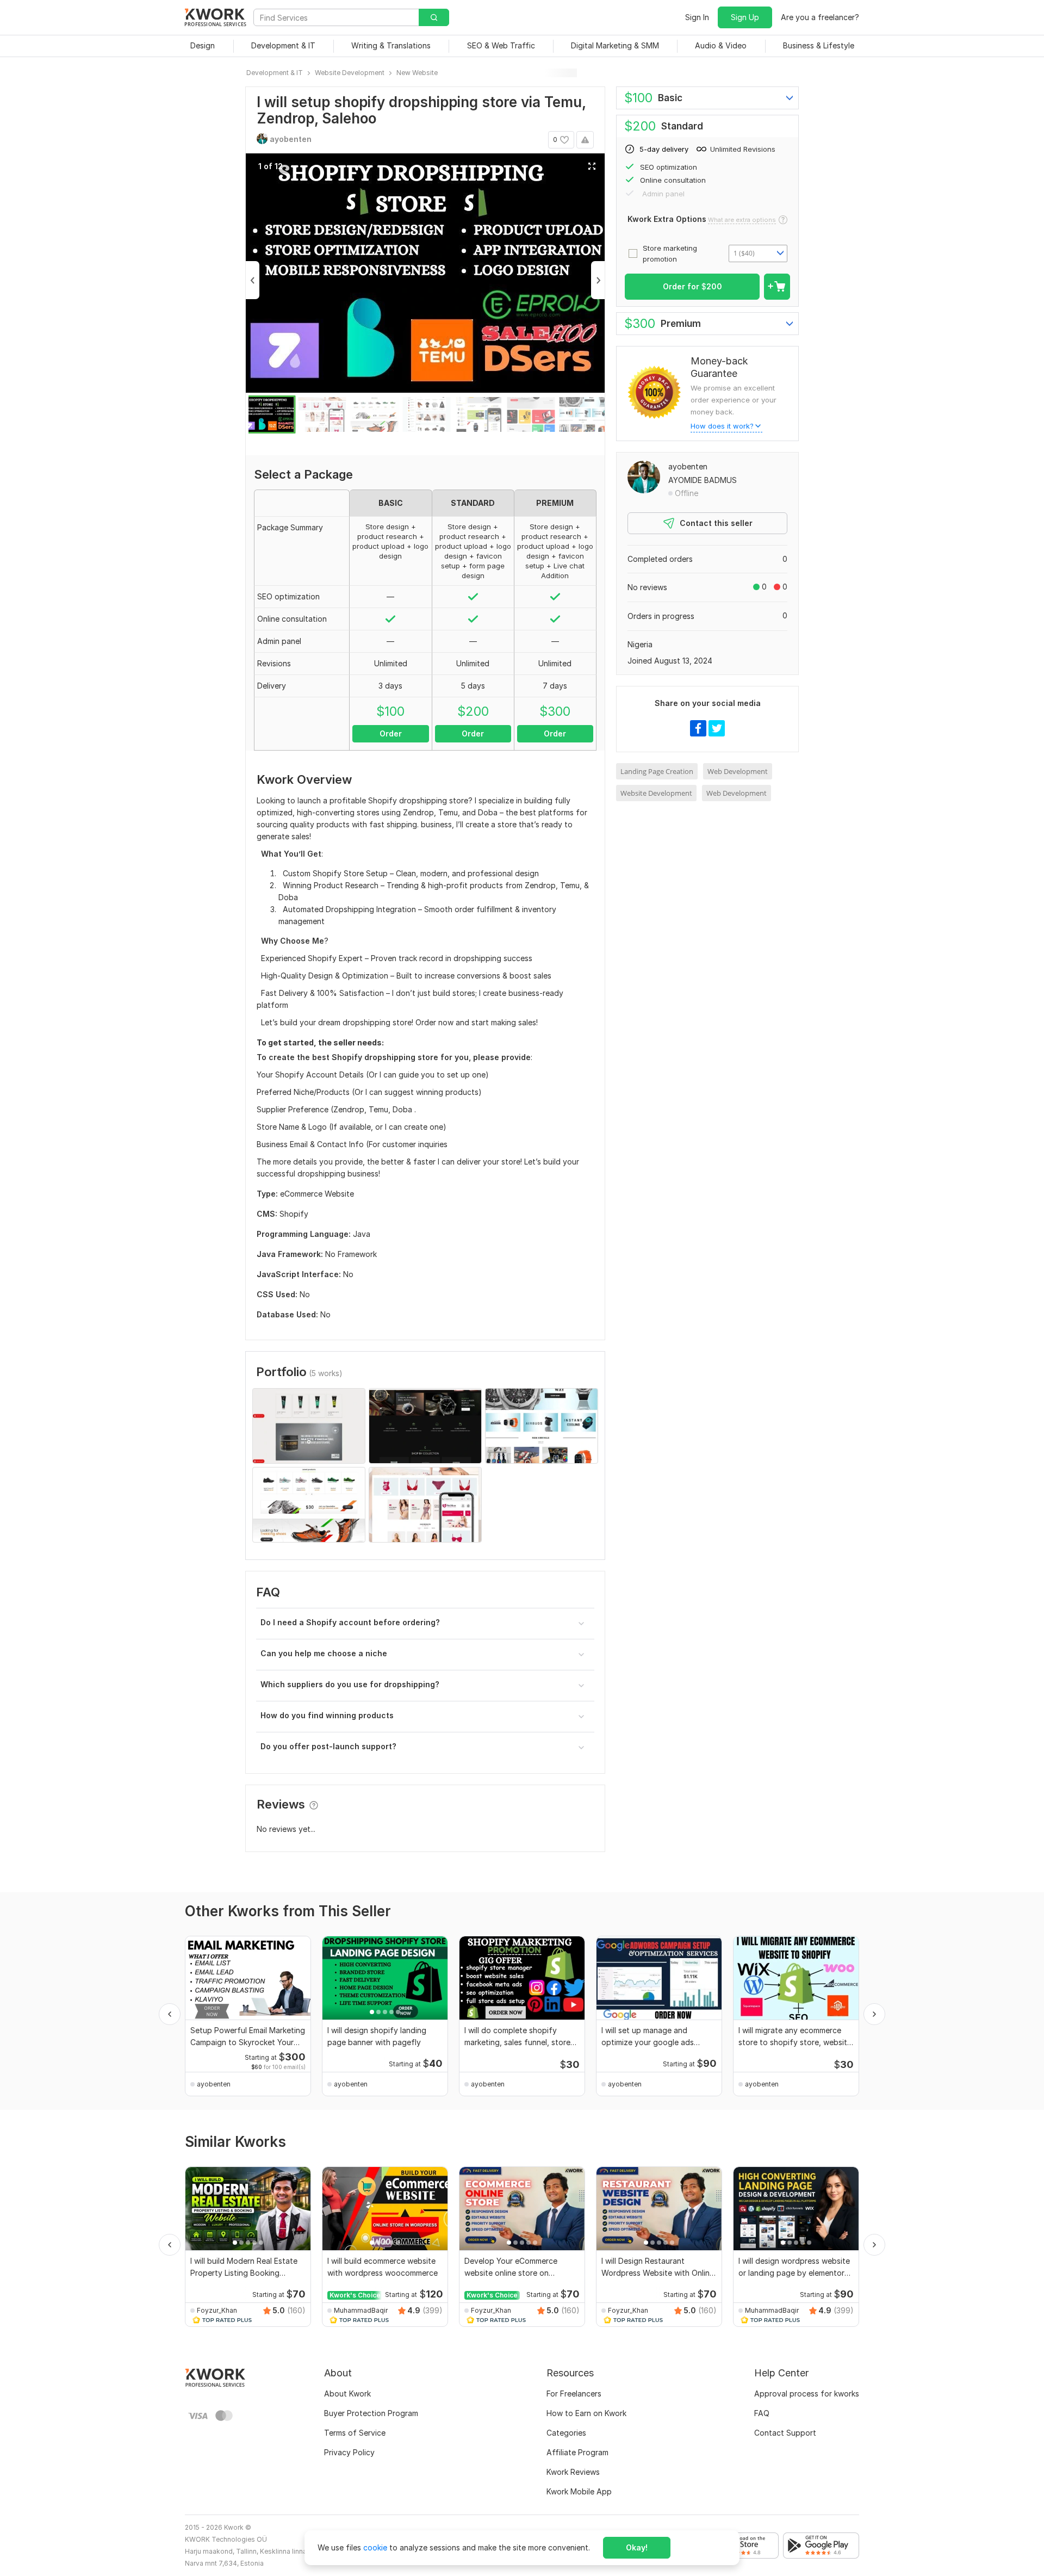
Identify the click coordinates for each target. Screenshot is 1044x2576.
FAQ (762, 2413)
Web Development (738, 771)
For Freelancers (574, 2394)
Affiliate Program (577, 2452)
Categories (566, 2433)
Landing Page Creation (657, 771)
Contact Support (785, 2433)
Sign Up (745, 17)
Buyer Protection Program (371, 2413)
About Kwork (347, 2394)
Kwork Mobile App (579, 2491)
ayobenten (688, 466)
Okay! (637, 2547)
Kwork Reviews (573, 2472)
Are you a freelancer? (820, 17)
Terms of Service (355, 2433)
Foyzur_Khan (217, 2310)
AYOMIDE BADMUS (703, 480)
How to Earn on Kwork (586, 2413)
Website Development (656, 793)
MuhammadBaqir (361, 2310)
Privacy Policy (349, 2452)
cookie (375, 2547)
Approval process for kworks (807, 2394)
